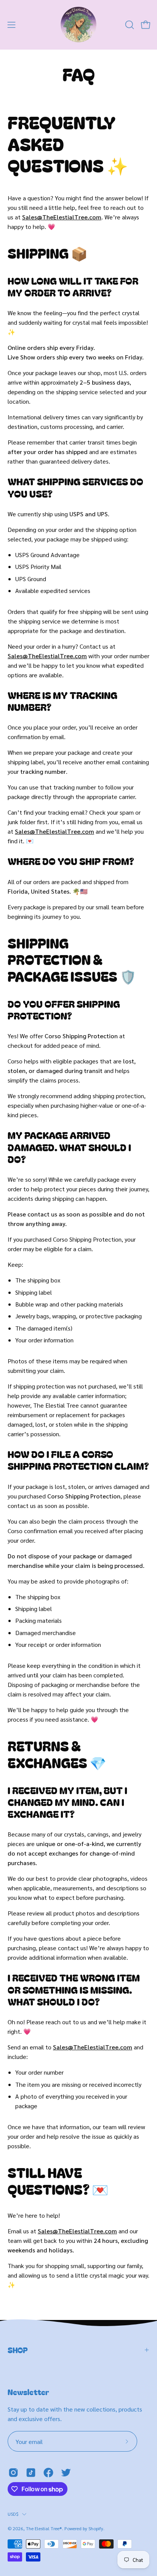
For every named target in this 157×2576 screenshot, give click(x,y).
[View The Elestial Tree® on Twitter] (66, 2473)
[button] (129, 25)
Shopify (96, 2528)
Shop (18, 2350)
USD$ (13, 2514)
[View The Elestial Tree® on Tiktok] (31, 2473)
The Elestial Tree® (44, 2528)
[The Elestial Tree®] (78, 25)
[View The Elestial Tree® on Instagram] (13, 2473)
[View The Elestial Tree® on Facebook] (48, 2473)
